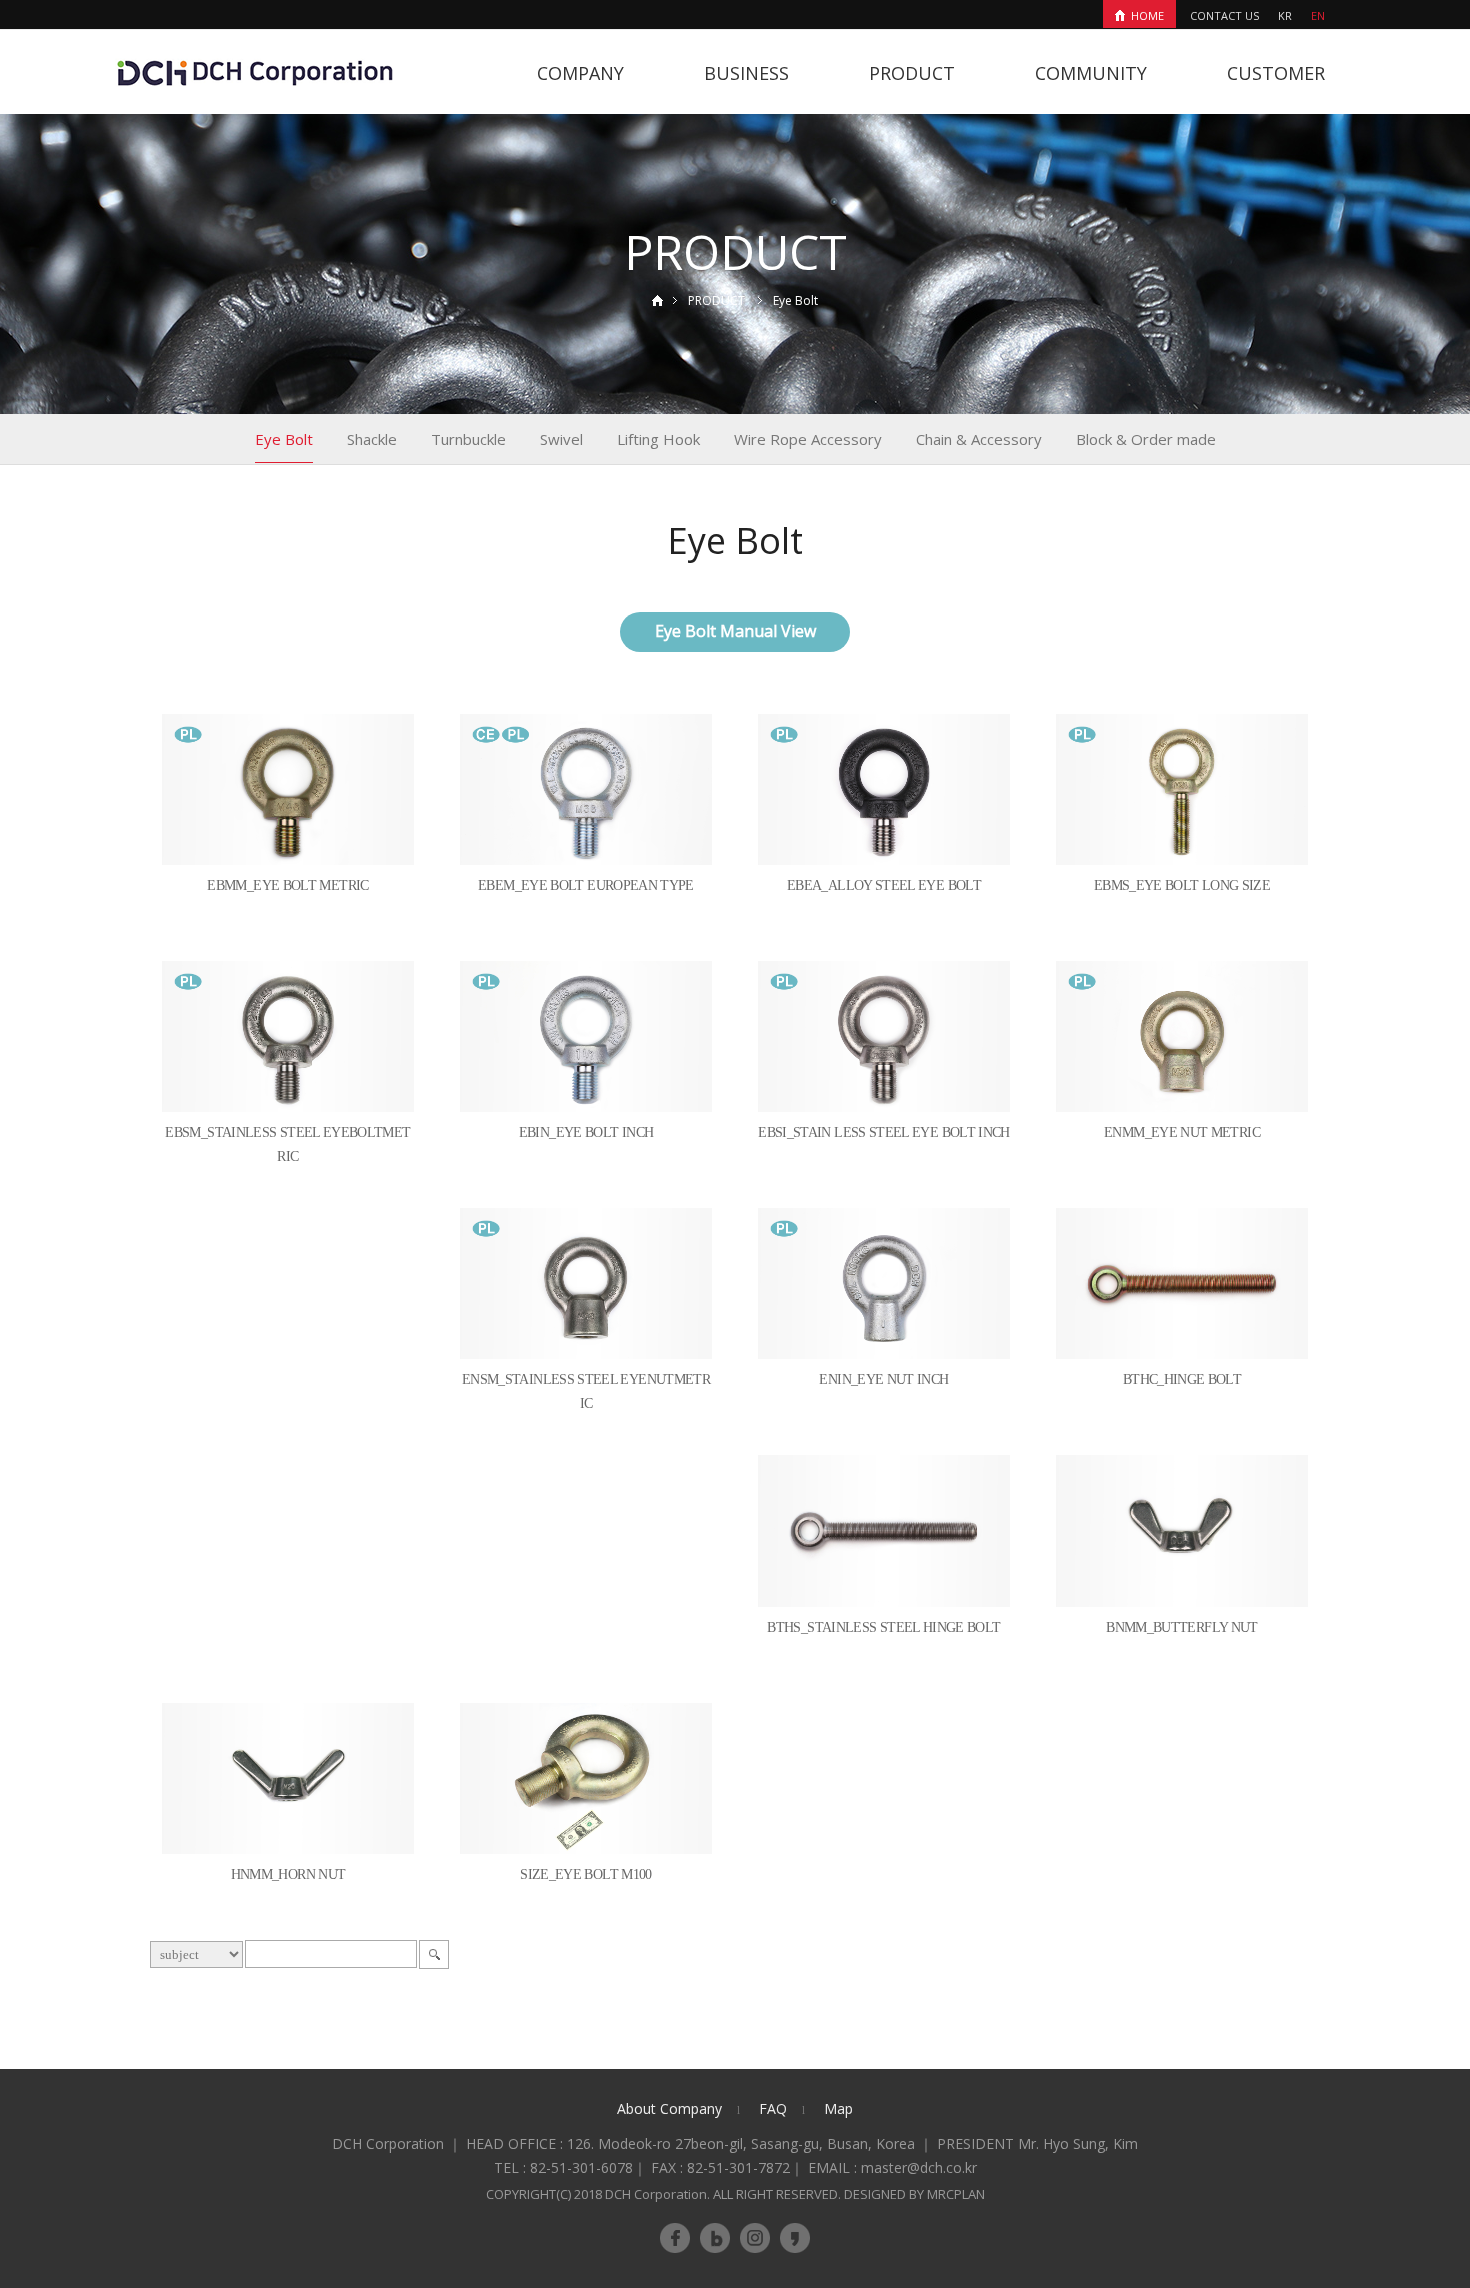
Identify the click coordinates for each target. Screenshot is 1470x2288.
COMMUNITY (1091, 73)
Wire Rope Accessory (808, 439)
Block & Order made (1146, 439)
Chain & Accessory (979, 439)
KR (1285, 15)
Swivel (561, 439)
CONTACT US (1224, 15)
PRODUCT (912, 73)
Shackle (372, 439)
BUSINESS (746, 73)
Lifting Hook (658, 439)
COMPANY (580, 73)
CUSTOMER (1276, 73)
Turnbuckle (468, 439)
